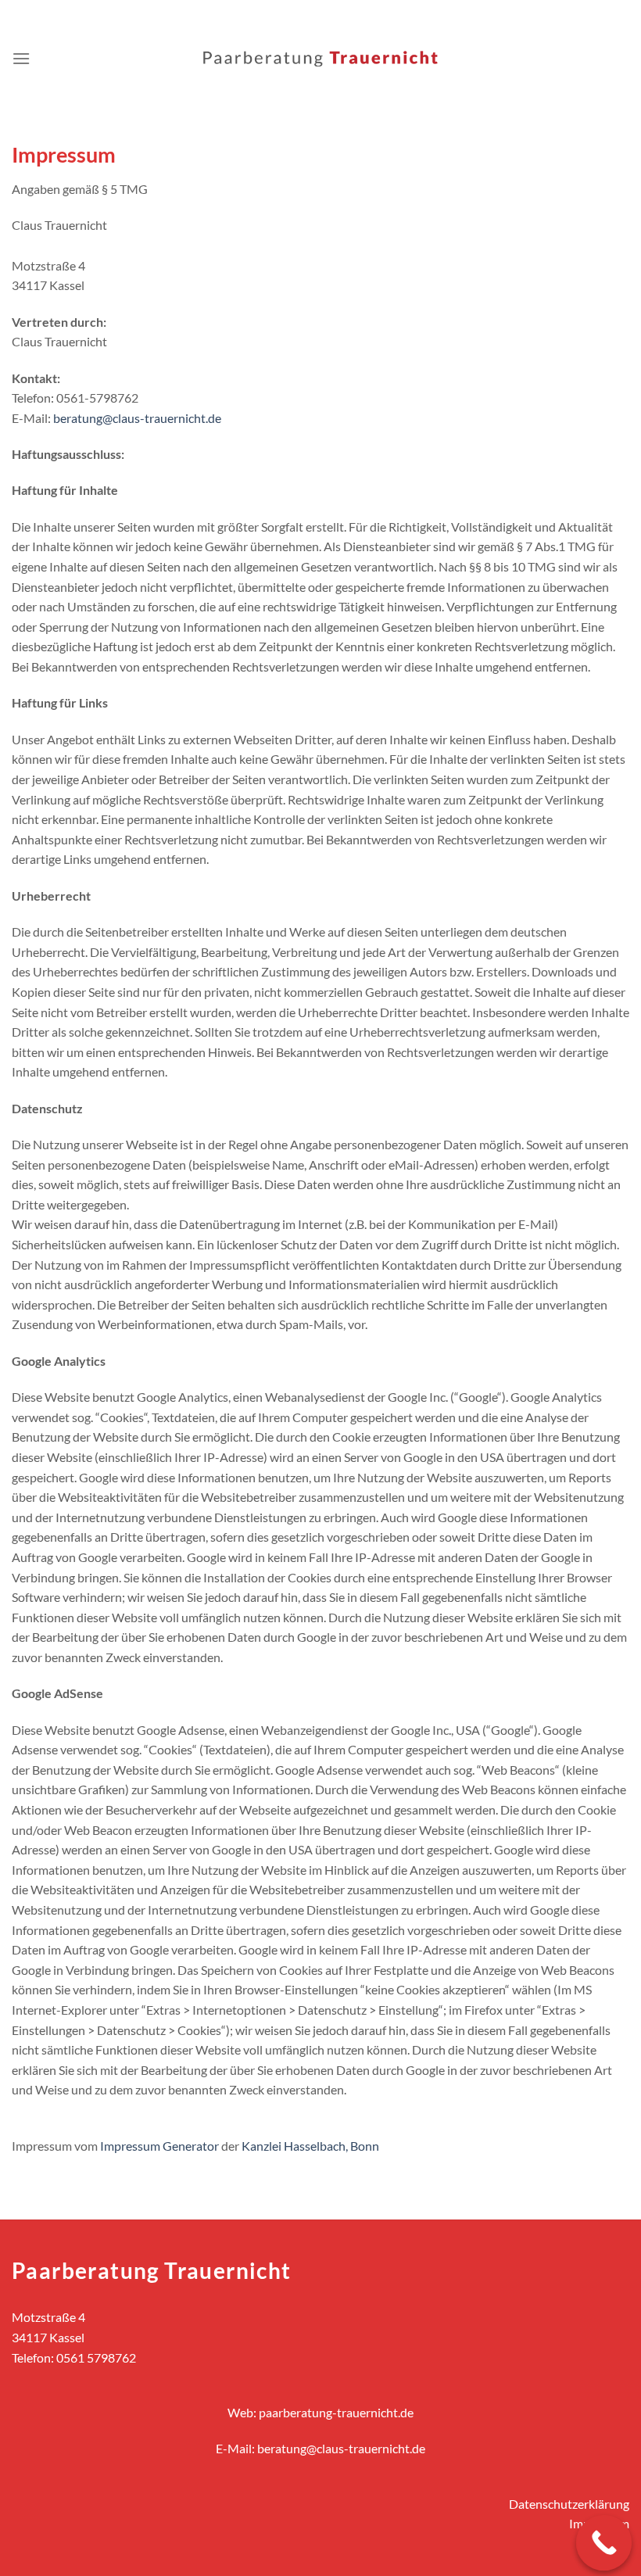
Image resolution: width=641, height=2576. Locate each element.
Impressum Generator (159, 2146)
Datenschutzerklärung (569, 2504)
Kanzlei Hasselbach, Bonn (310, 2146)
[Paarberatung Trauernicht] (320, 59)
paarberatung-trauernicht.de (336, 2412)
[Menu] (21, 58)
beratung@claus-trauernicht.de (137, 418)
